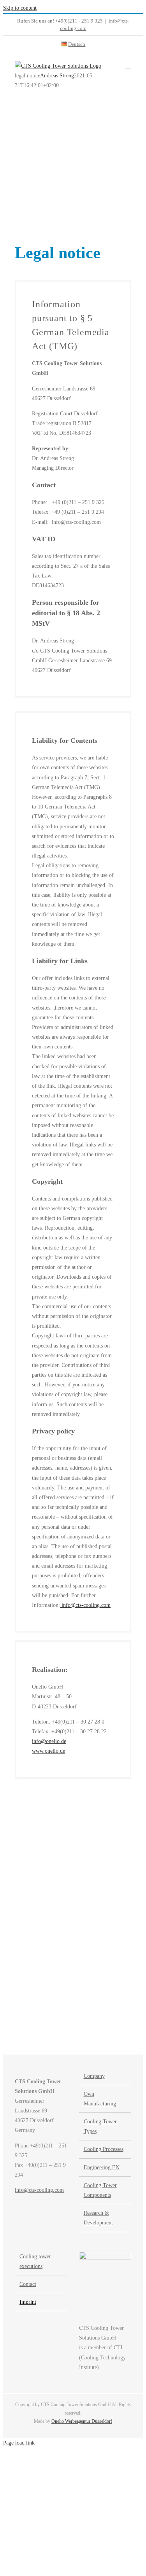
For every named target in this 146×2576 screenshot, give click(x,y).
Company (94, 2076)
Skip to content (20, 8)
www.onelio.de (48, 1751)
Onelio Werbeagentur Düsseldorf (82, 2421)
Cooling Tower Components (100, 2190)
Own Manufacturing (100, 2099)
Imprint (28, 2302)
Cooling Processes (104, 2149)
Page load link (19, 2443)
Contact (28, 2284)
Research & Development (98, 2218)
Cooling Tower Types (100, 2126)
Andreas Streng (57, 76)
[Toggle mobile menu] (128, 65)
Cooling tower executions (35, 2261)
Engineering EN (102, 2167)
